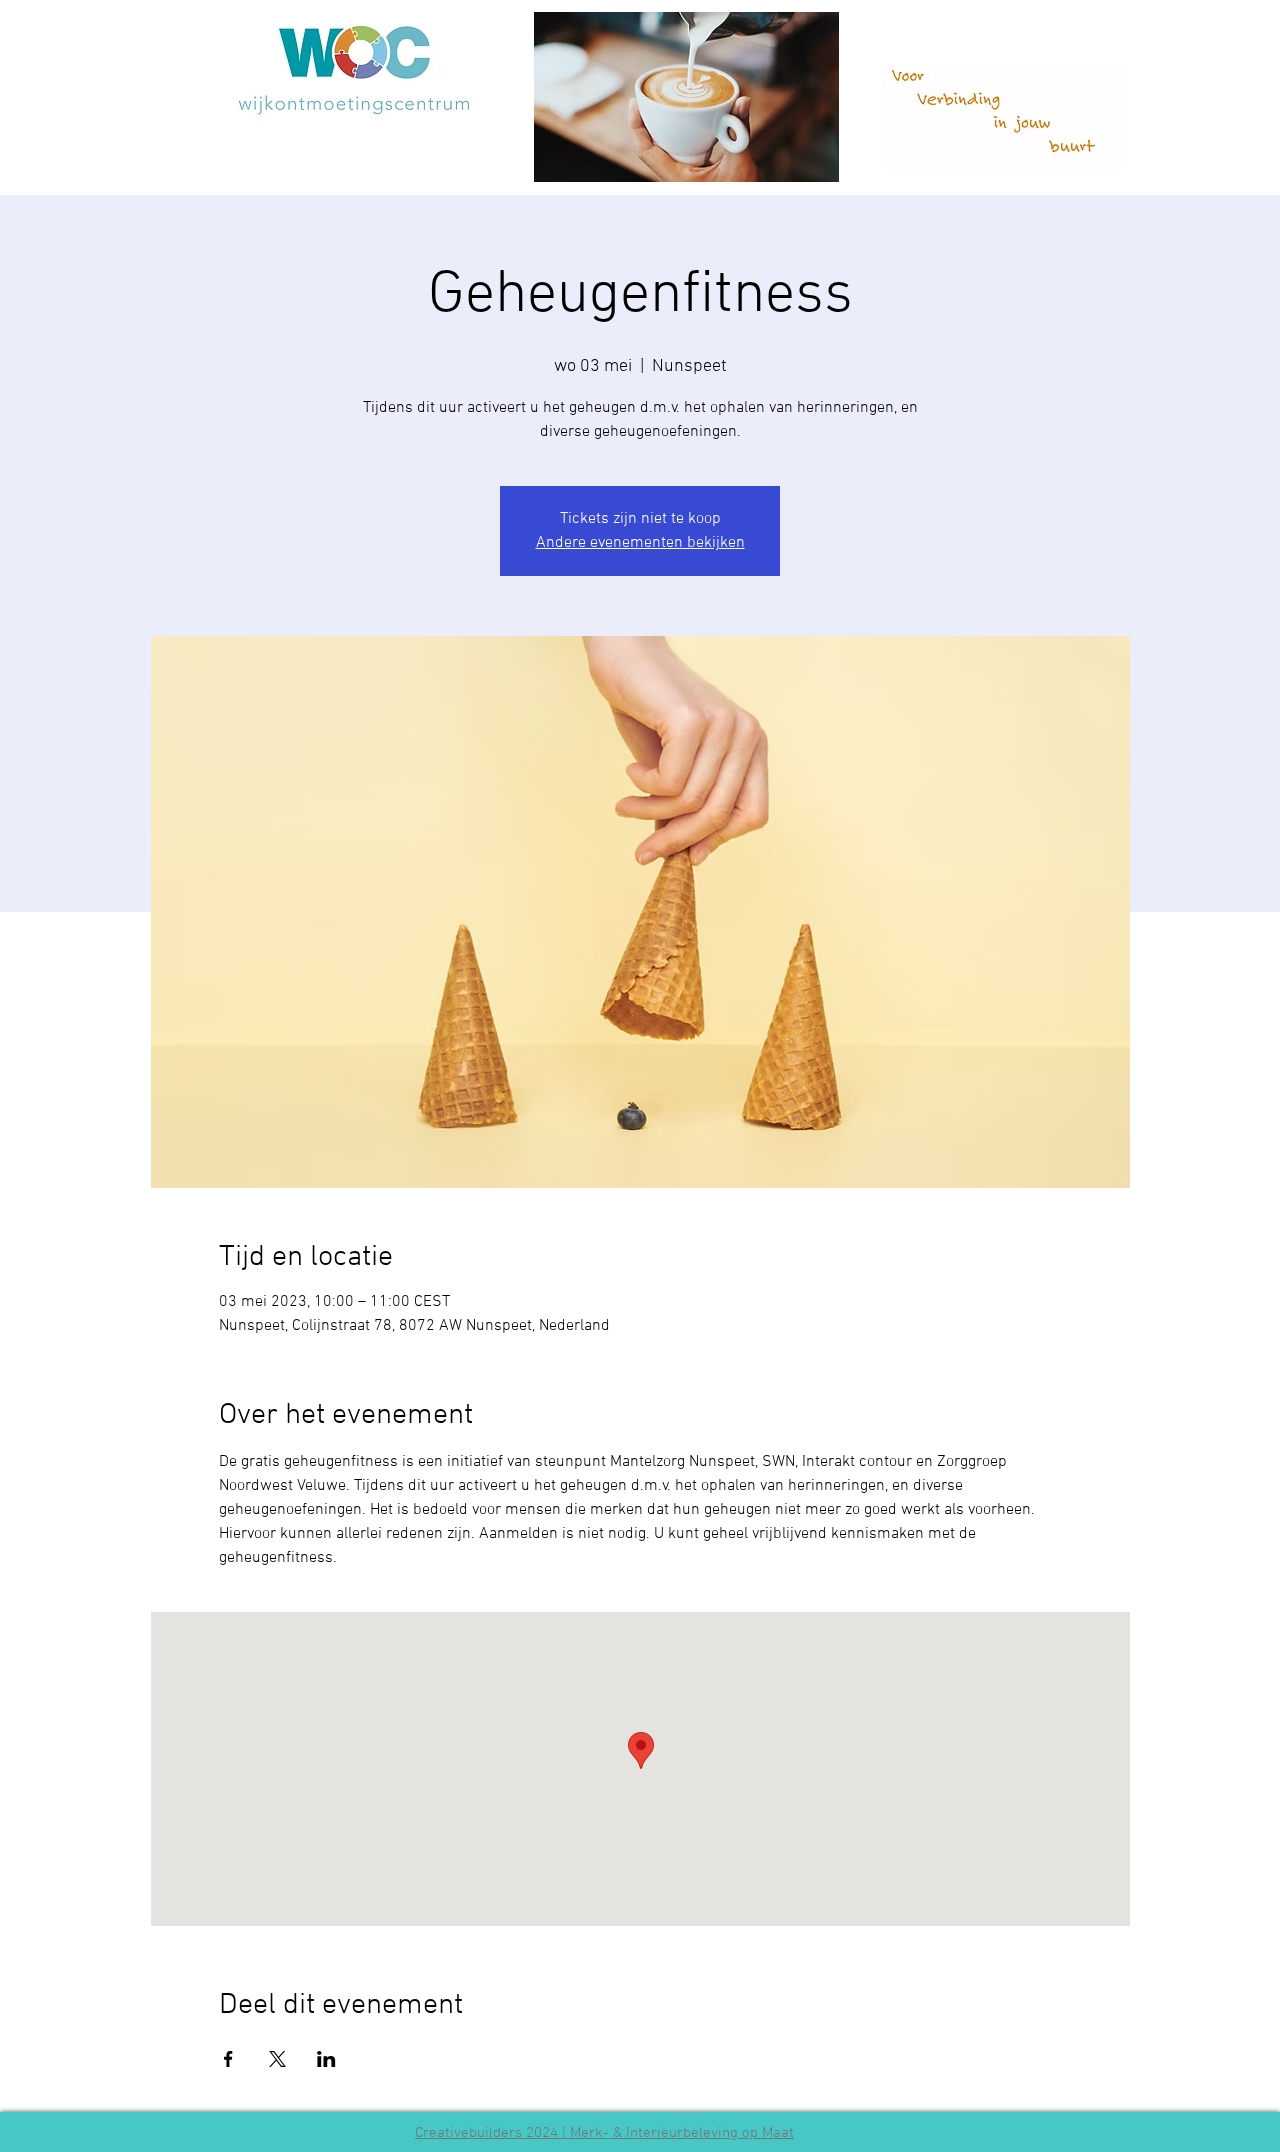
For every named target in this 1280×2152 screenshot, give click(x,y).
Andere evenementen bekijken (640, 543)
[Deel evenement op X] (277, 2059)
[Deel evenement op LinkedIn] (326, 2059)
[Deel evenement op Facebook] (228, 2059)
